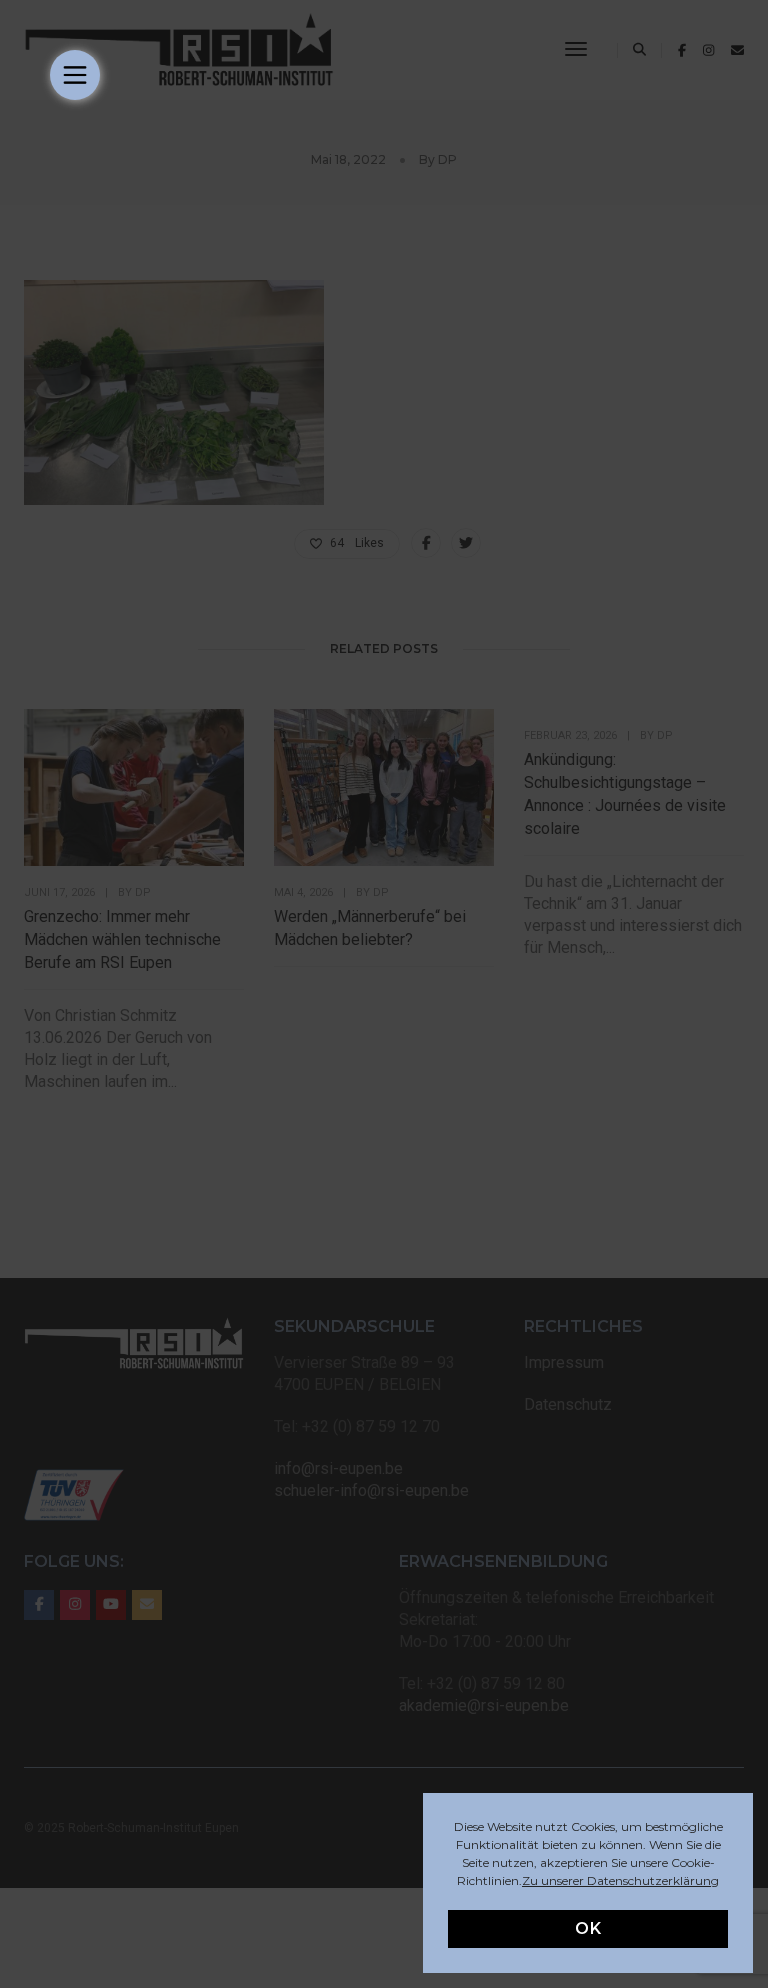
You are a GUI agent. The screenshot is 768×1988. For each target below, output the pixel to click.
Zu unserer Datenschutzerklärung (620, 1880)
